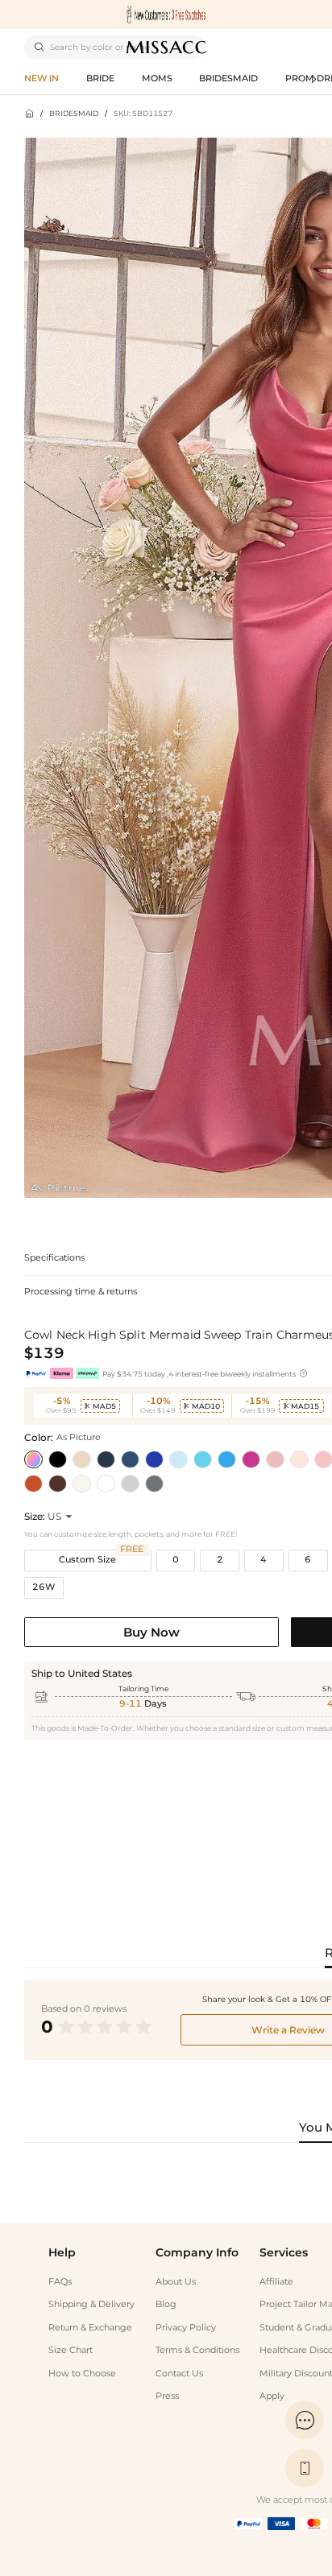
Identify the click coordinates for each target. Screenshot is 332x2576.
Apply (272, 2396)
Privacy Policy (186, 2328)
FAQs (60, 2282)
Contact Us (179, 2374)
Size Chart (71, 2350)
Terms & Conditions (197, 2350)
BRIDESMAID (74, 113)
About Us (176, 2282)
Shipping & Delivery (91, 2304)
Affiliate (276, 2282)
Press (167, 2396)
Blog (166, 2304)
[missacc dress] (166, 14)
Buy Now (151, 1632)
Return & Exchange (90, 2328)
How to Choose (82, 2374)
